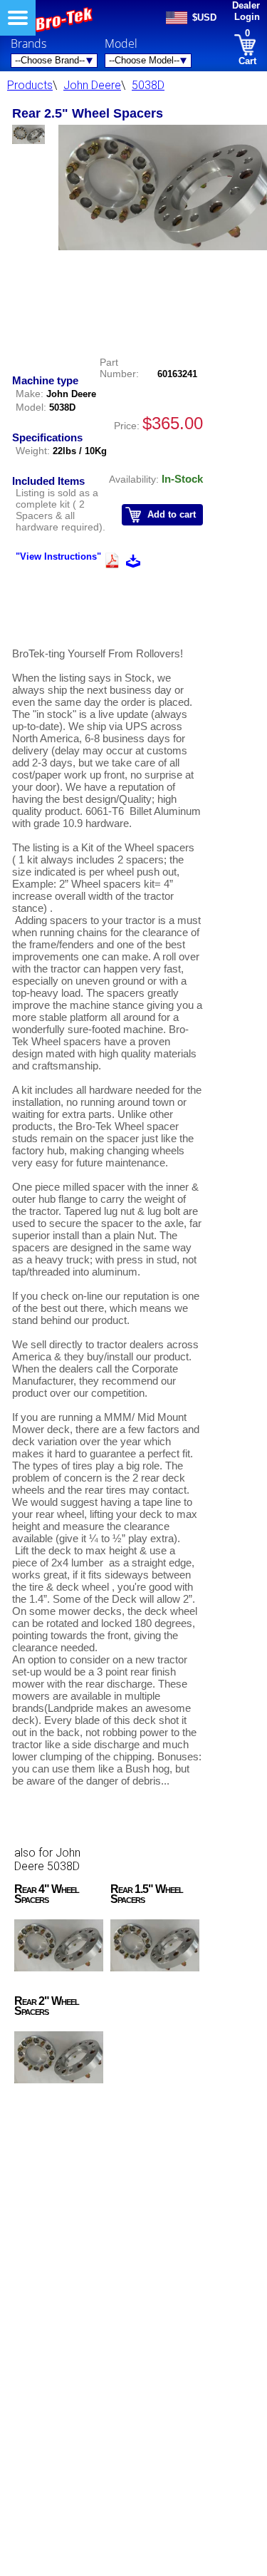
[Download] (133, 563)
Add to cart (172, 514)
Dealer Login (246, 11)
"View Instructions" (58, 556)
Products (30, 85)
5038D (148, 85)
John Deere (92, 85)
